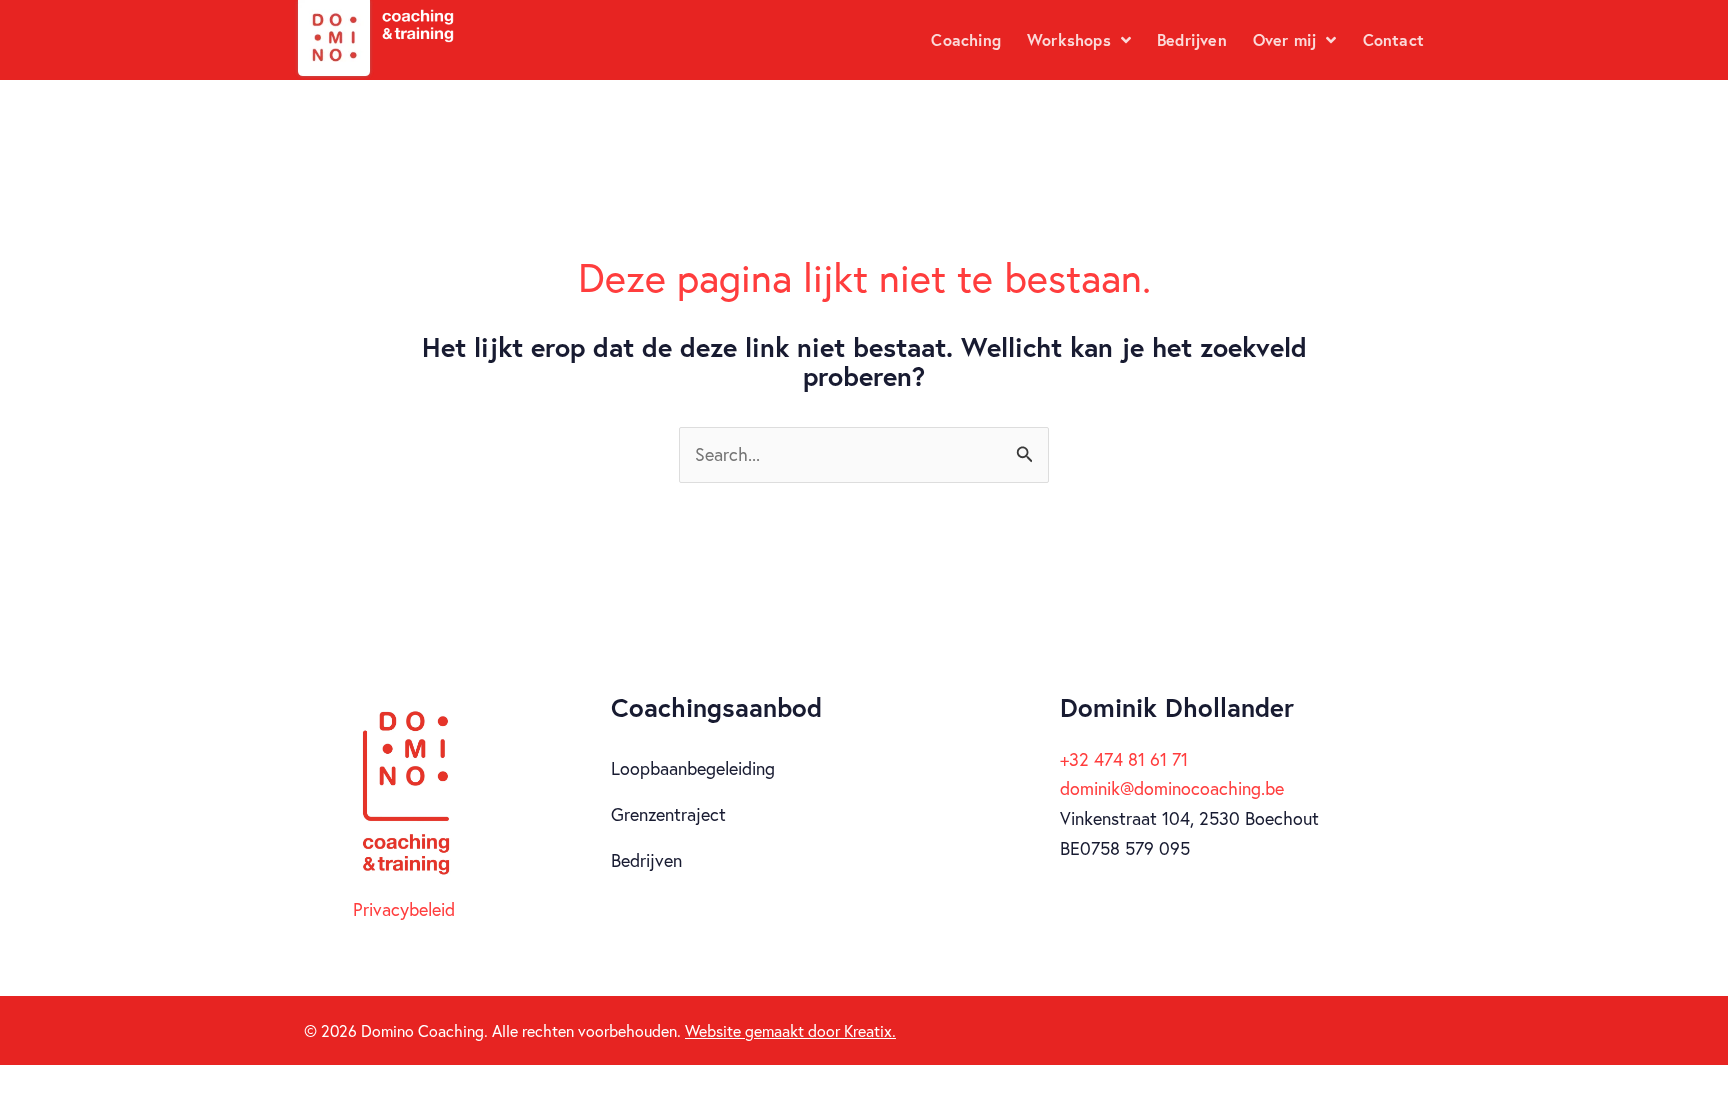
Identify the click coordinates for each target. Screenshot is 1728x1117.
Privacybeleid (404, 909)
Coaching (966, 39)
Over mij (1285, 39)
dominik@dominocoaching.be (1172, 788)
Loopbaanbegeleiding (693, 768)
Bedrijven (1192, 39)
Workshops (1069, 39)
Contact (1393, 39)
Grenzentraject (668, 814)
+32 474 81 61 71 (1124, 759)
